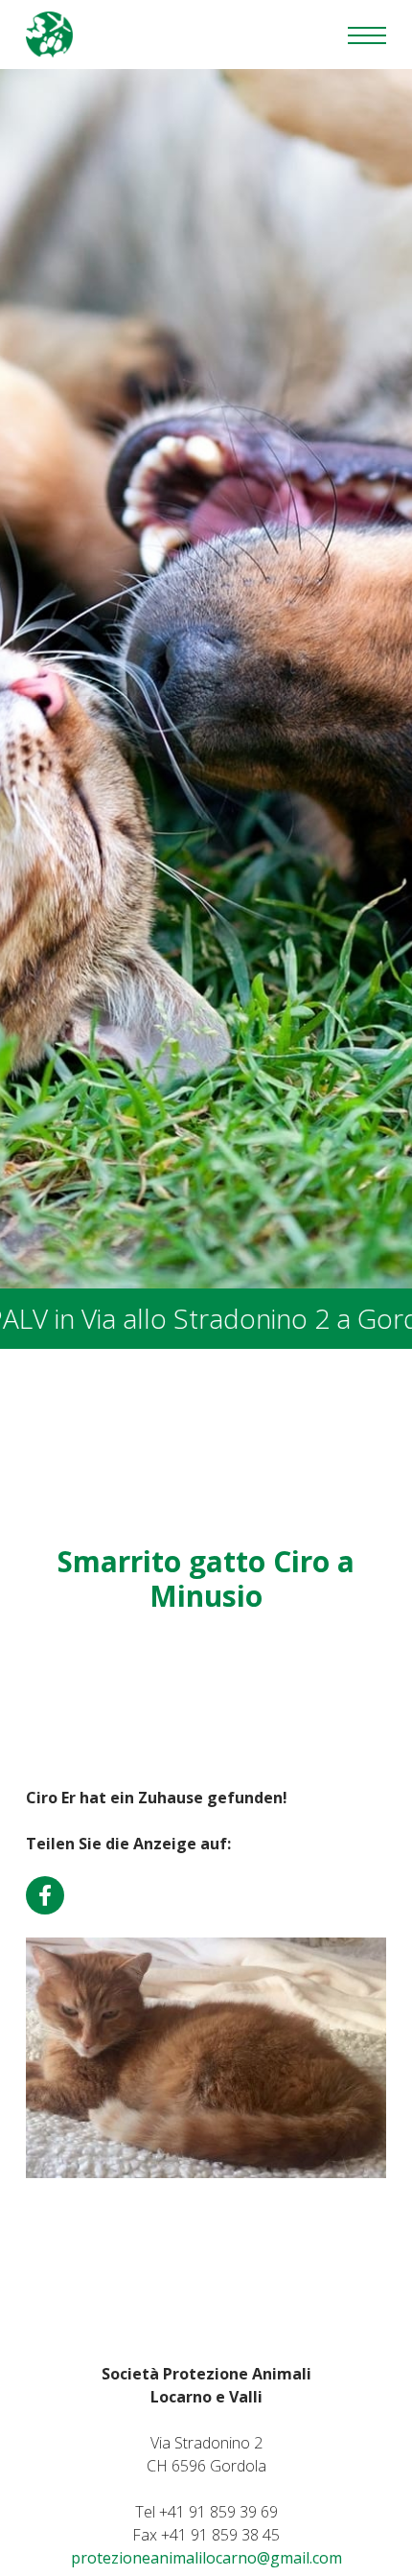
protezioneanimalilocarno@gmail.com (206, 2558)
